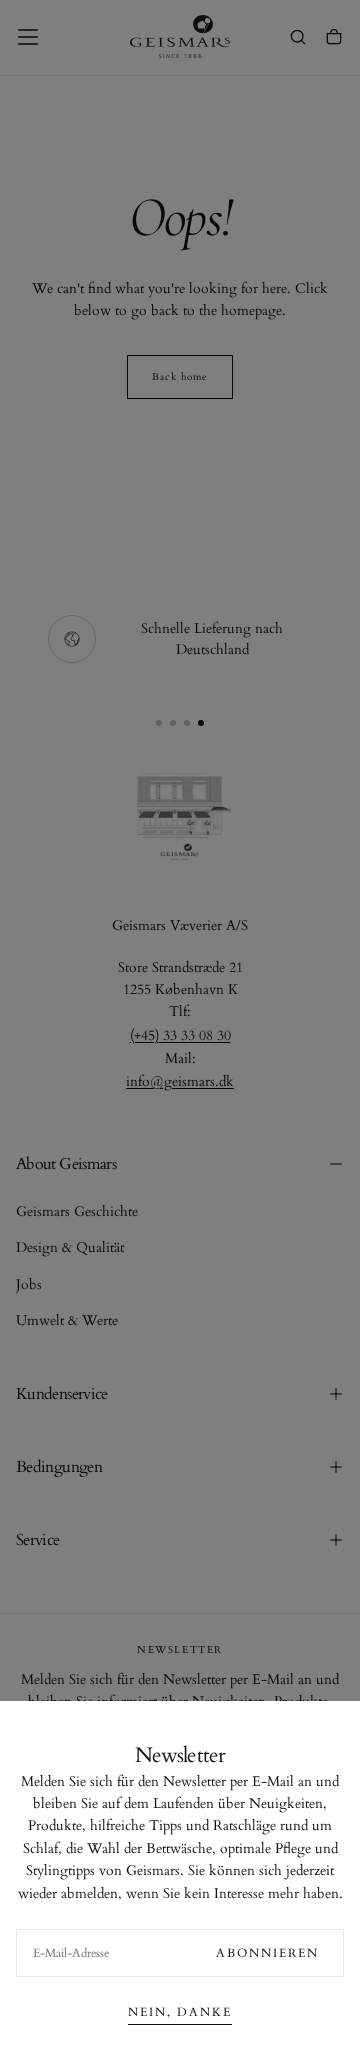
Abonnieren (267, 1953)
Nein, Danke (180, 2012)
